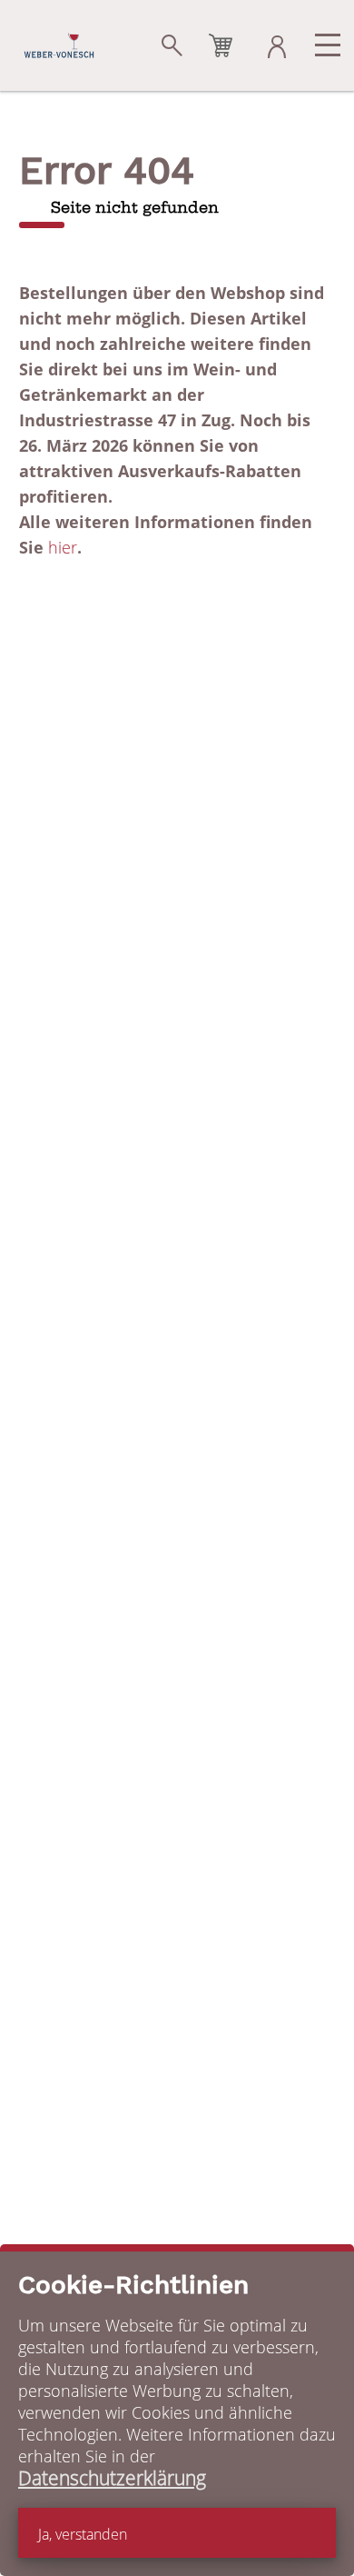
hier (63, 547)
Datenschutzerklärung (112, 2478)
